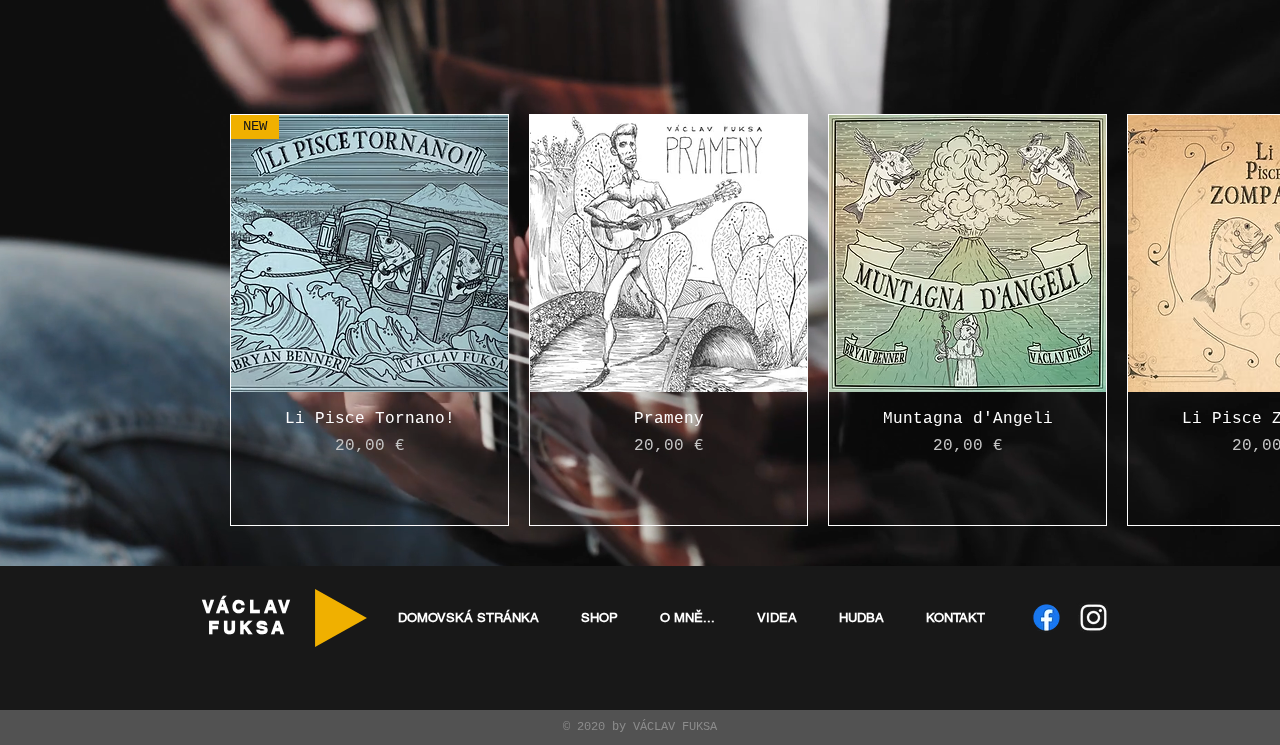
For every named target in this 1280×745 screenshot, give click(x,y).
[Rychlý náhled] (668, 253)
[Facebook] (1046, 617)
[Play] (341, 618)
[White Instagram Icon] (1093, 617)
